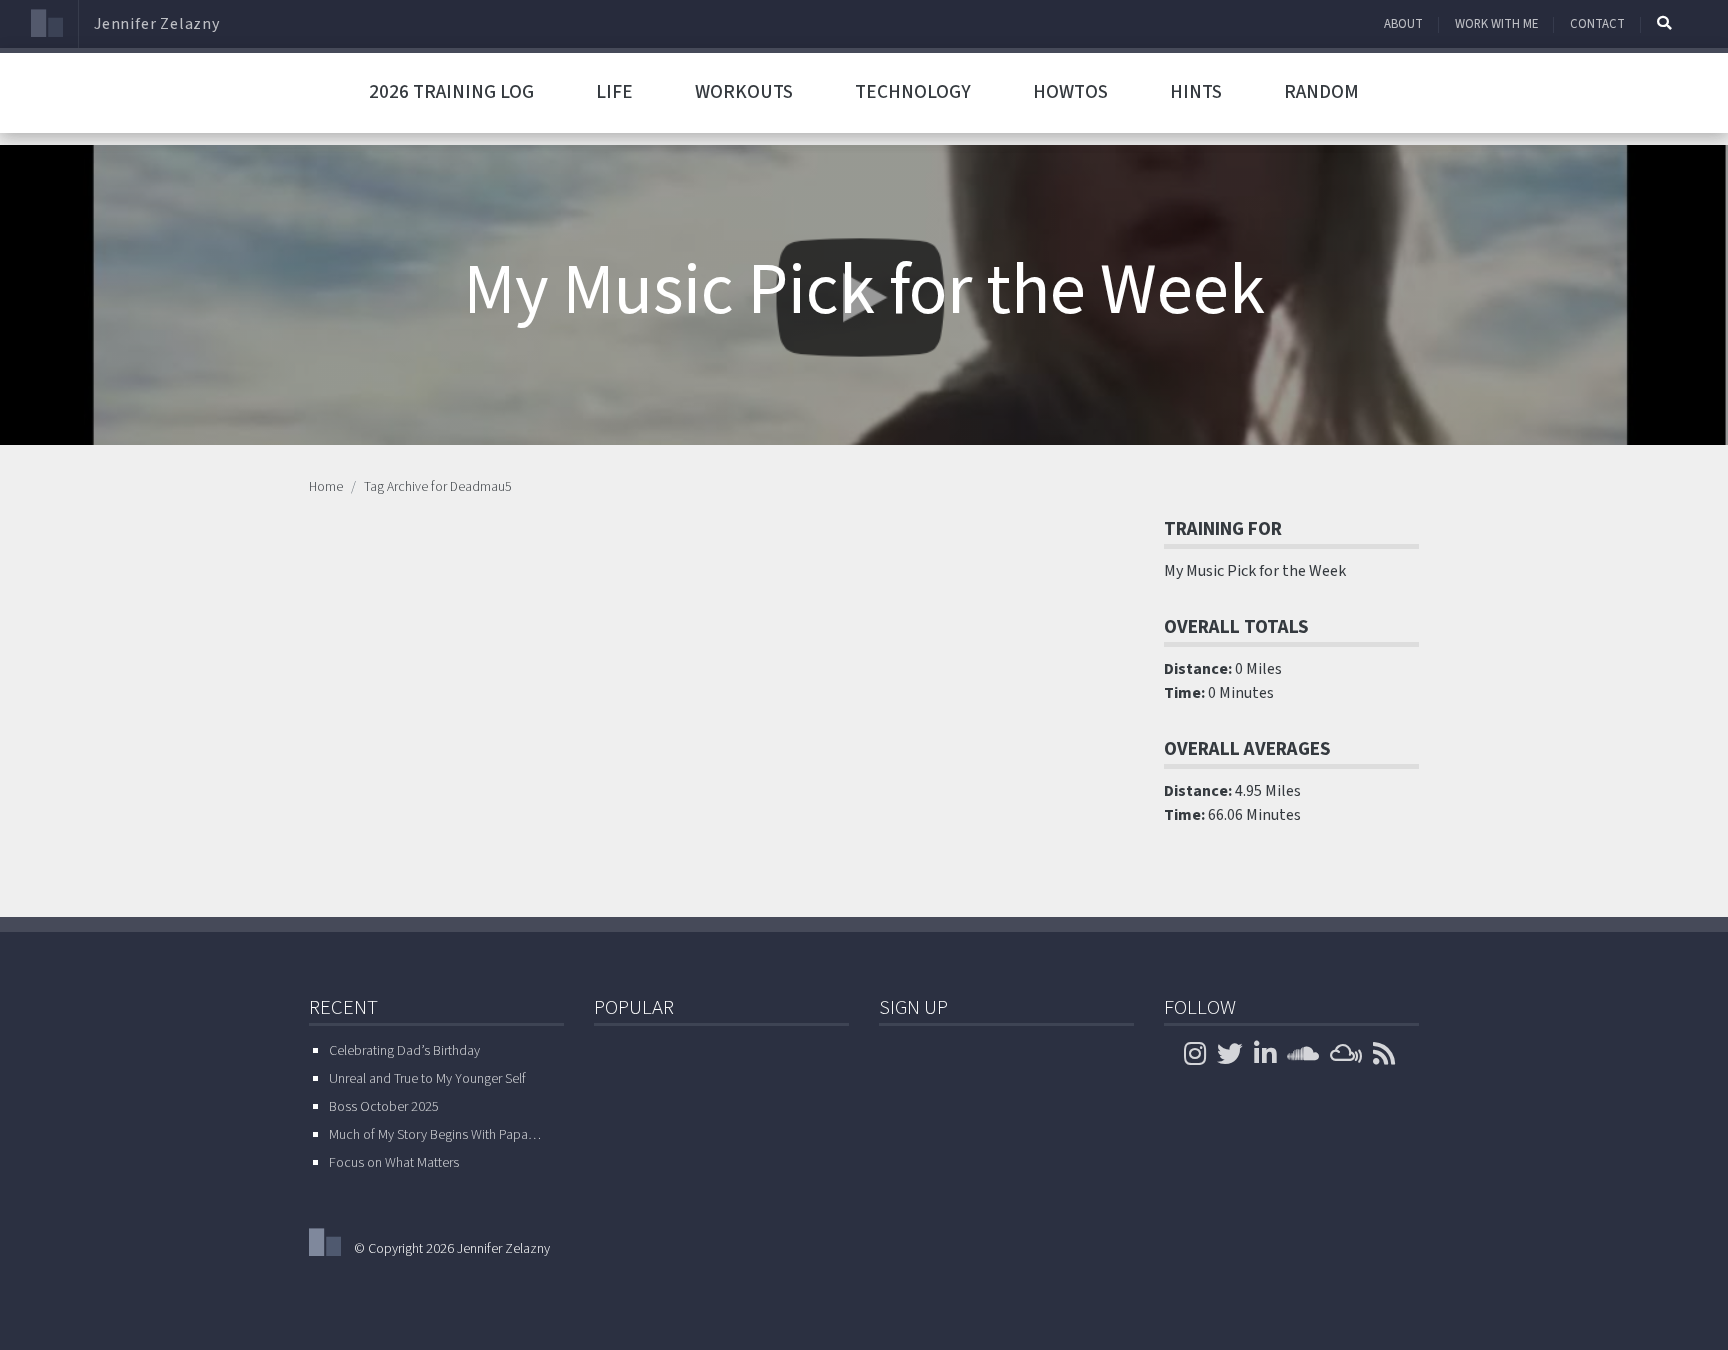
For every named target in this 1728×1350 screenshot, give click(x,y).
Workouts (744, 92)
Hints (1196, 92)
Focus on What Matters (394, 1163)
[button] (1664, 23)
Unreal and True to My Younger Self (427, 1079)
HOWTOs (1070, 92)
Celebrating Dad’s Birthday (404, 1051)
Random (1321, 92)
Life (614, 92)
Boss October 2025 (384, 1107)
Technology (913, 92)
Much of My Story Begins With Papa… (435, 1135)
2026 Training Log (451, 92)
